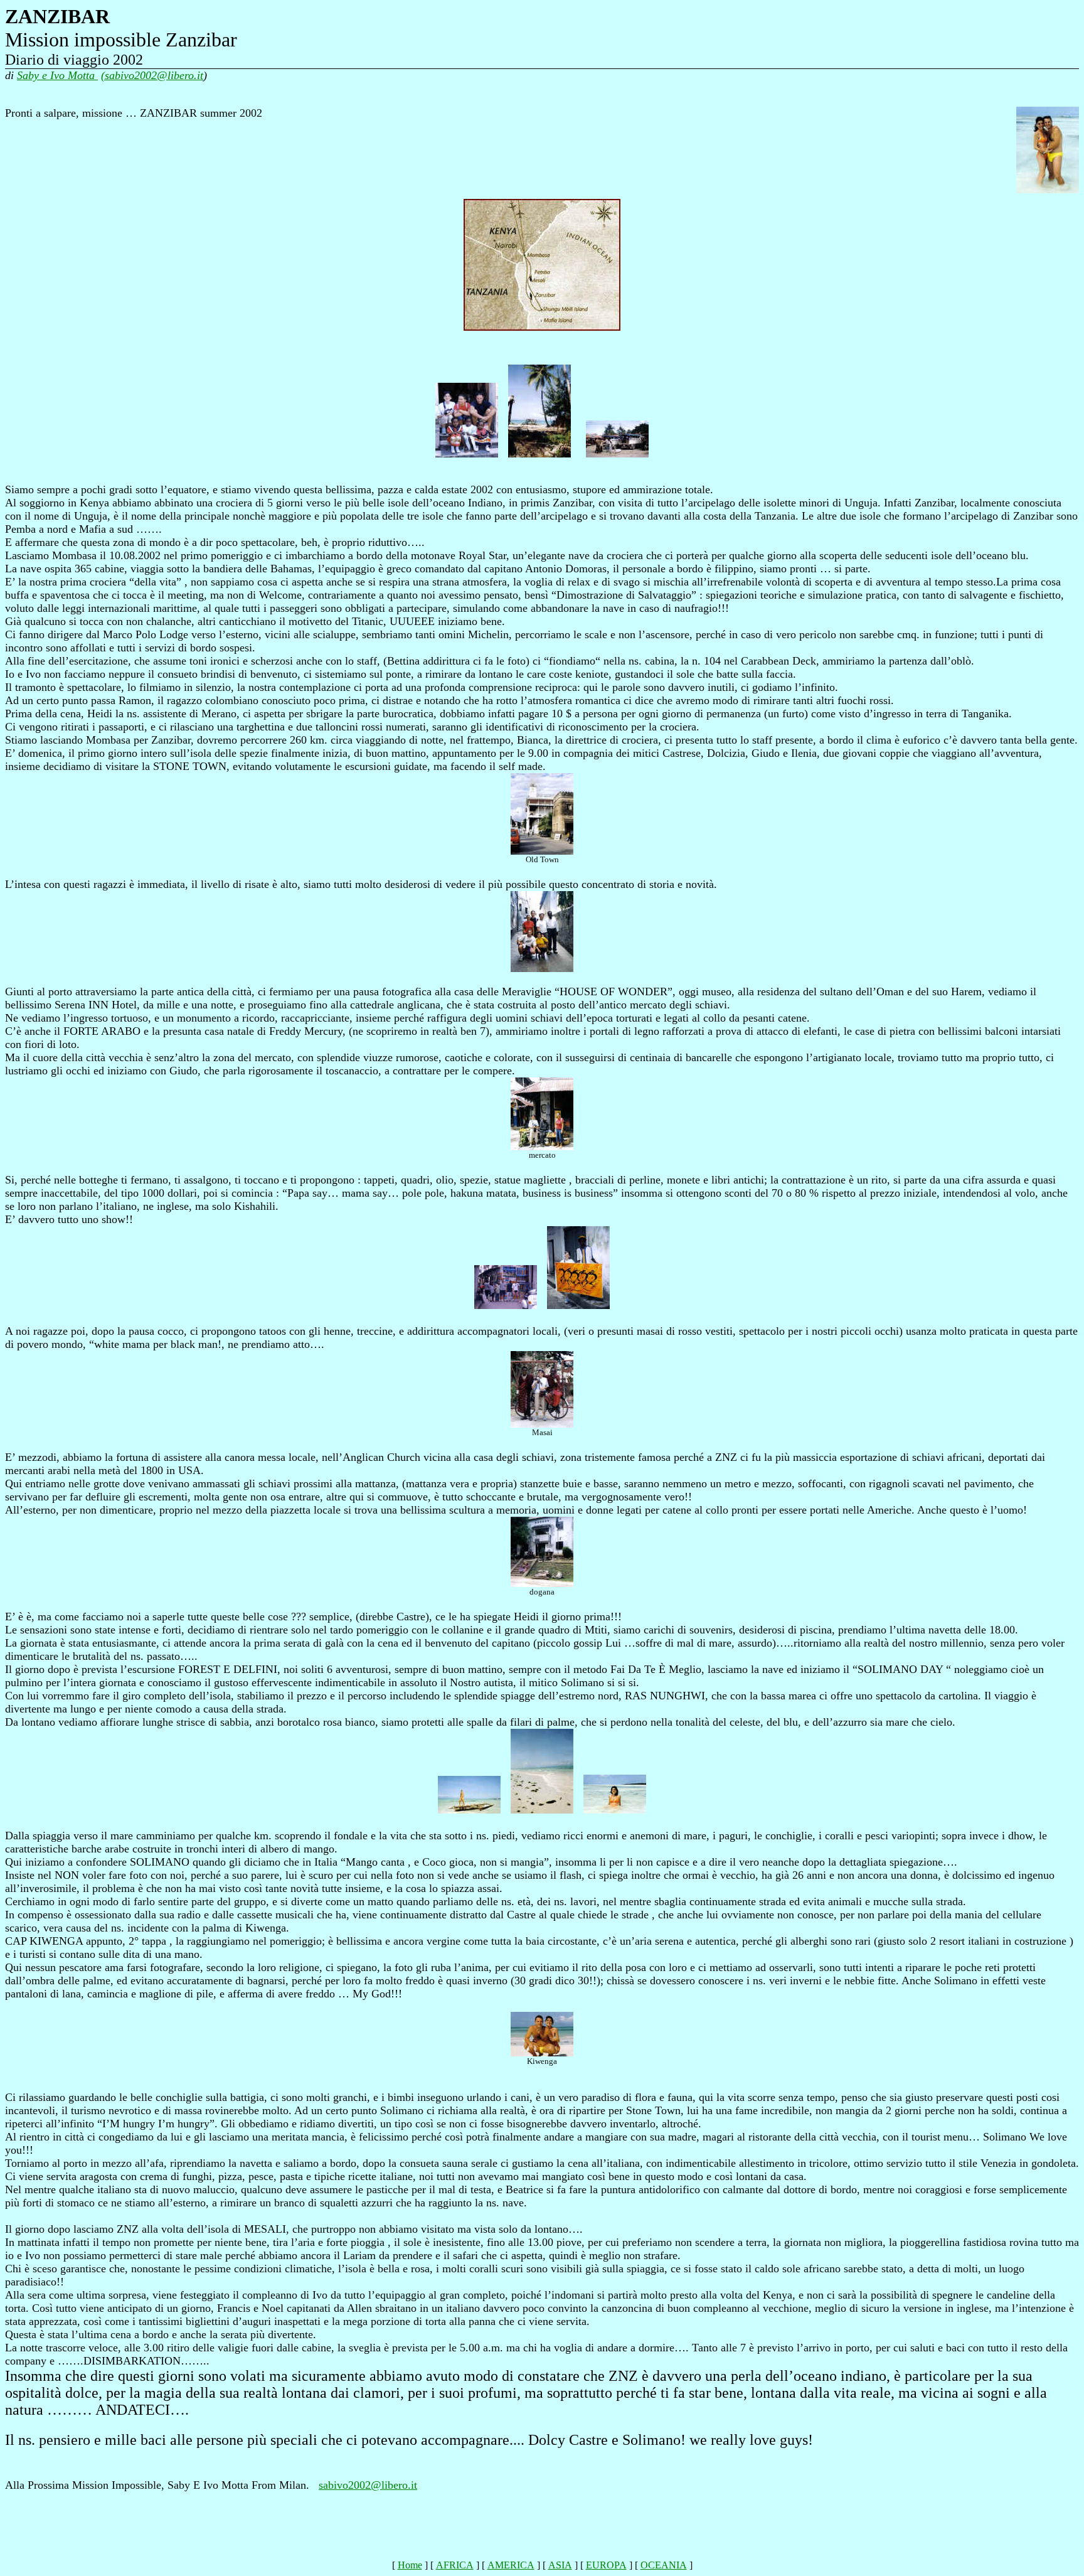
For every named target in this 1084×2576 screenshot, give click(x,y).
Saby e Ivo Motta (57, 75)
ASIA (560, 2565)
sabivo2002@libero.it (368, 2485)
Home (410, 2565)
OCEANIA (664, 2565)
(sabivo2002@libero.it (152, 75)
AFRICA (455, 2565)
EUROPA (606, 2565)
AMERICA (511, 2565)
